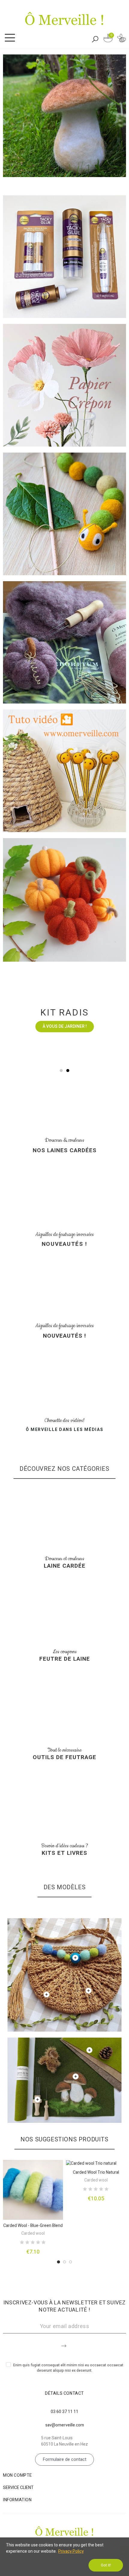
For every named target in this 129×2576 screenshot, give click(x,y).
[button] (61, 1071)
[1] (64, 2345)
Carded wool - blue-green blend (33, 2226)
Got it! (106, 2565)
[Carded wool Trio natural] (96, 2163)
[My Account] (121, 39)
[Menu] (10, 38)
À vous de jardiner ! (65, 1026)
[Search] (95, 39)
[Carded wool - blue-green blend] (33, 2190)
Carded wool (33, 2233)
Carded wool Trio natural (96, 2172)
